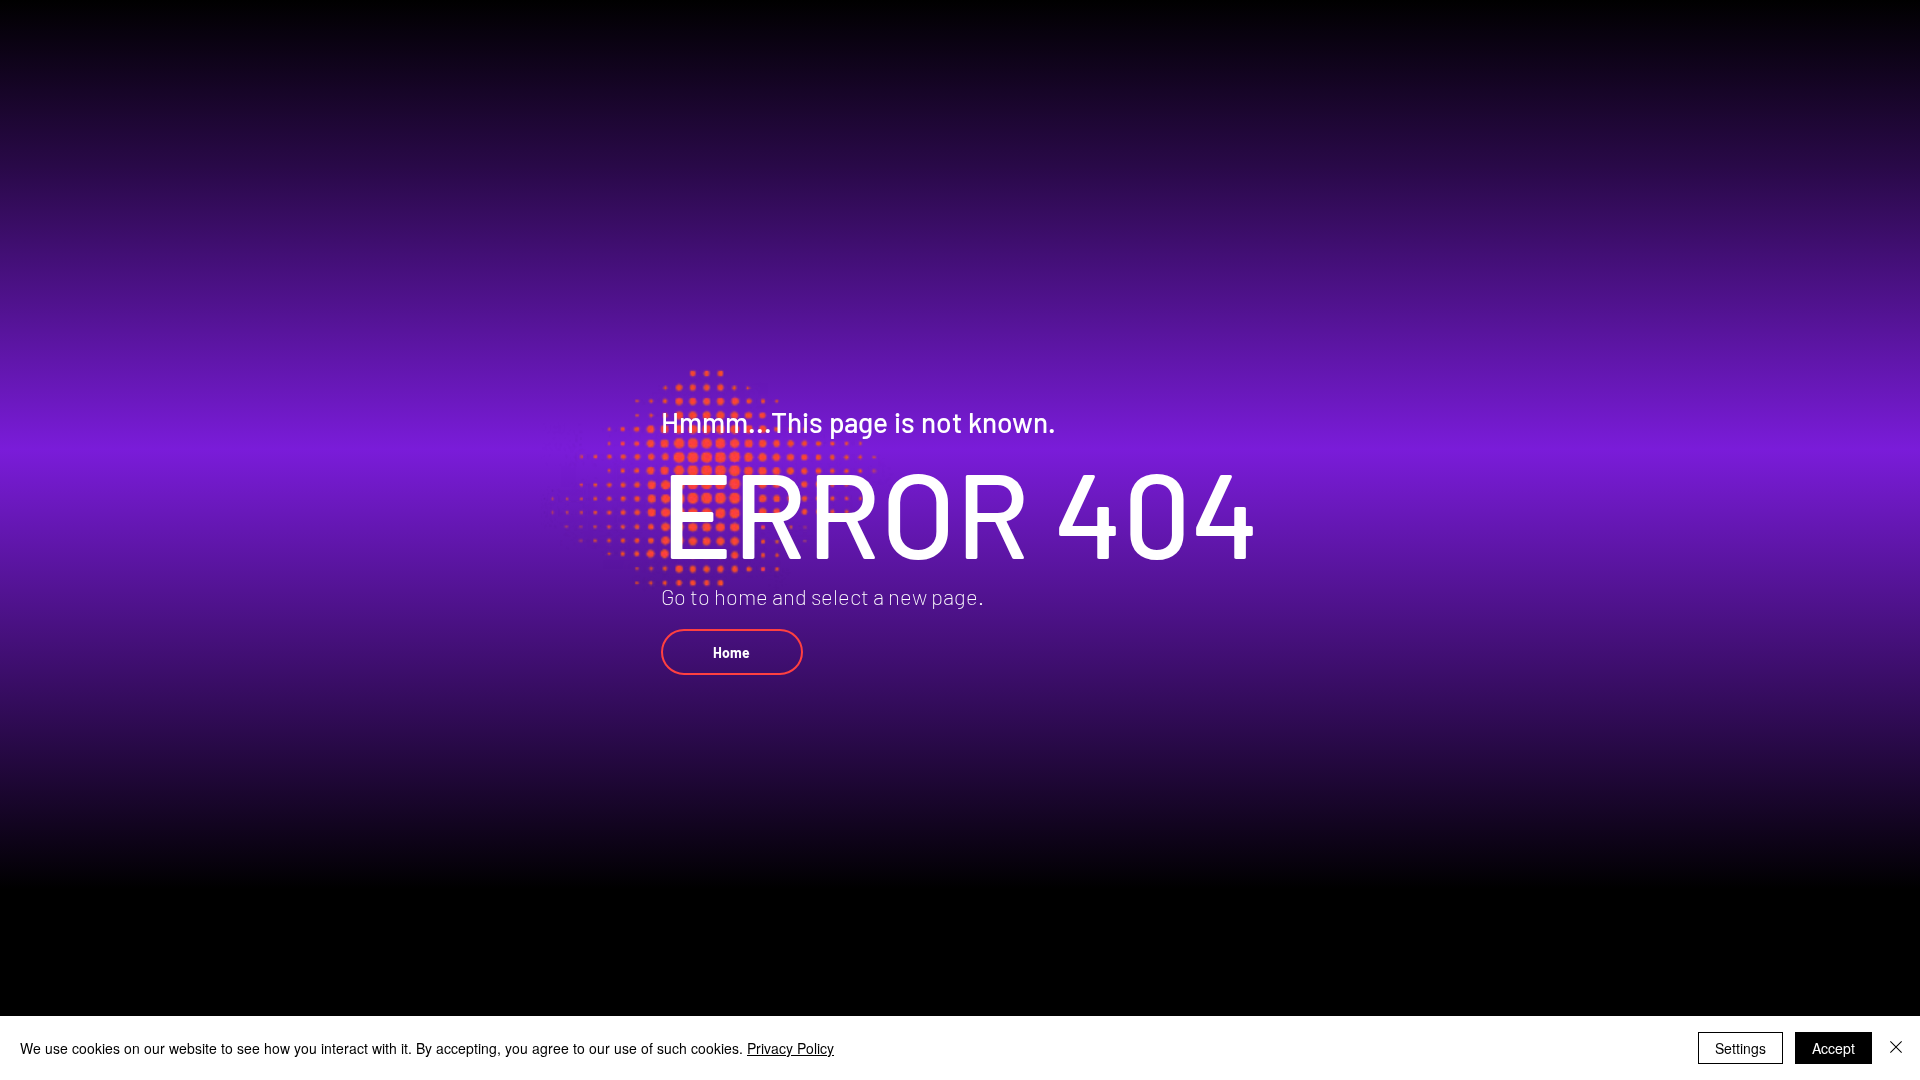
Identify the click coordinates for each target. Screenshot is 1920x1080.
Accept (1833, 1048)
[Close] (1896, 1048)
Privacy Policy (790, 1048)
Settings (1740, 1048)
